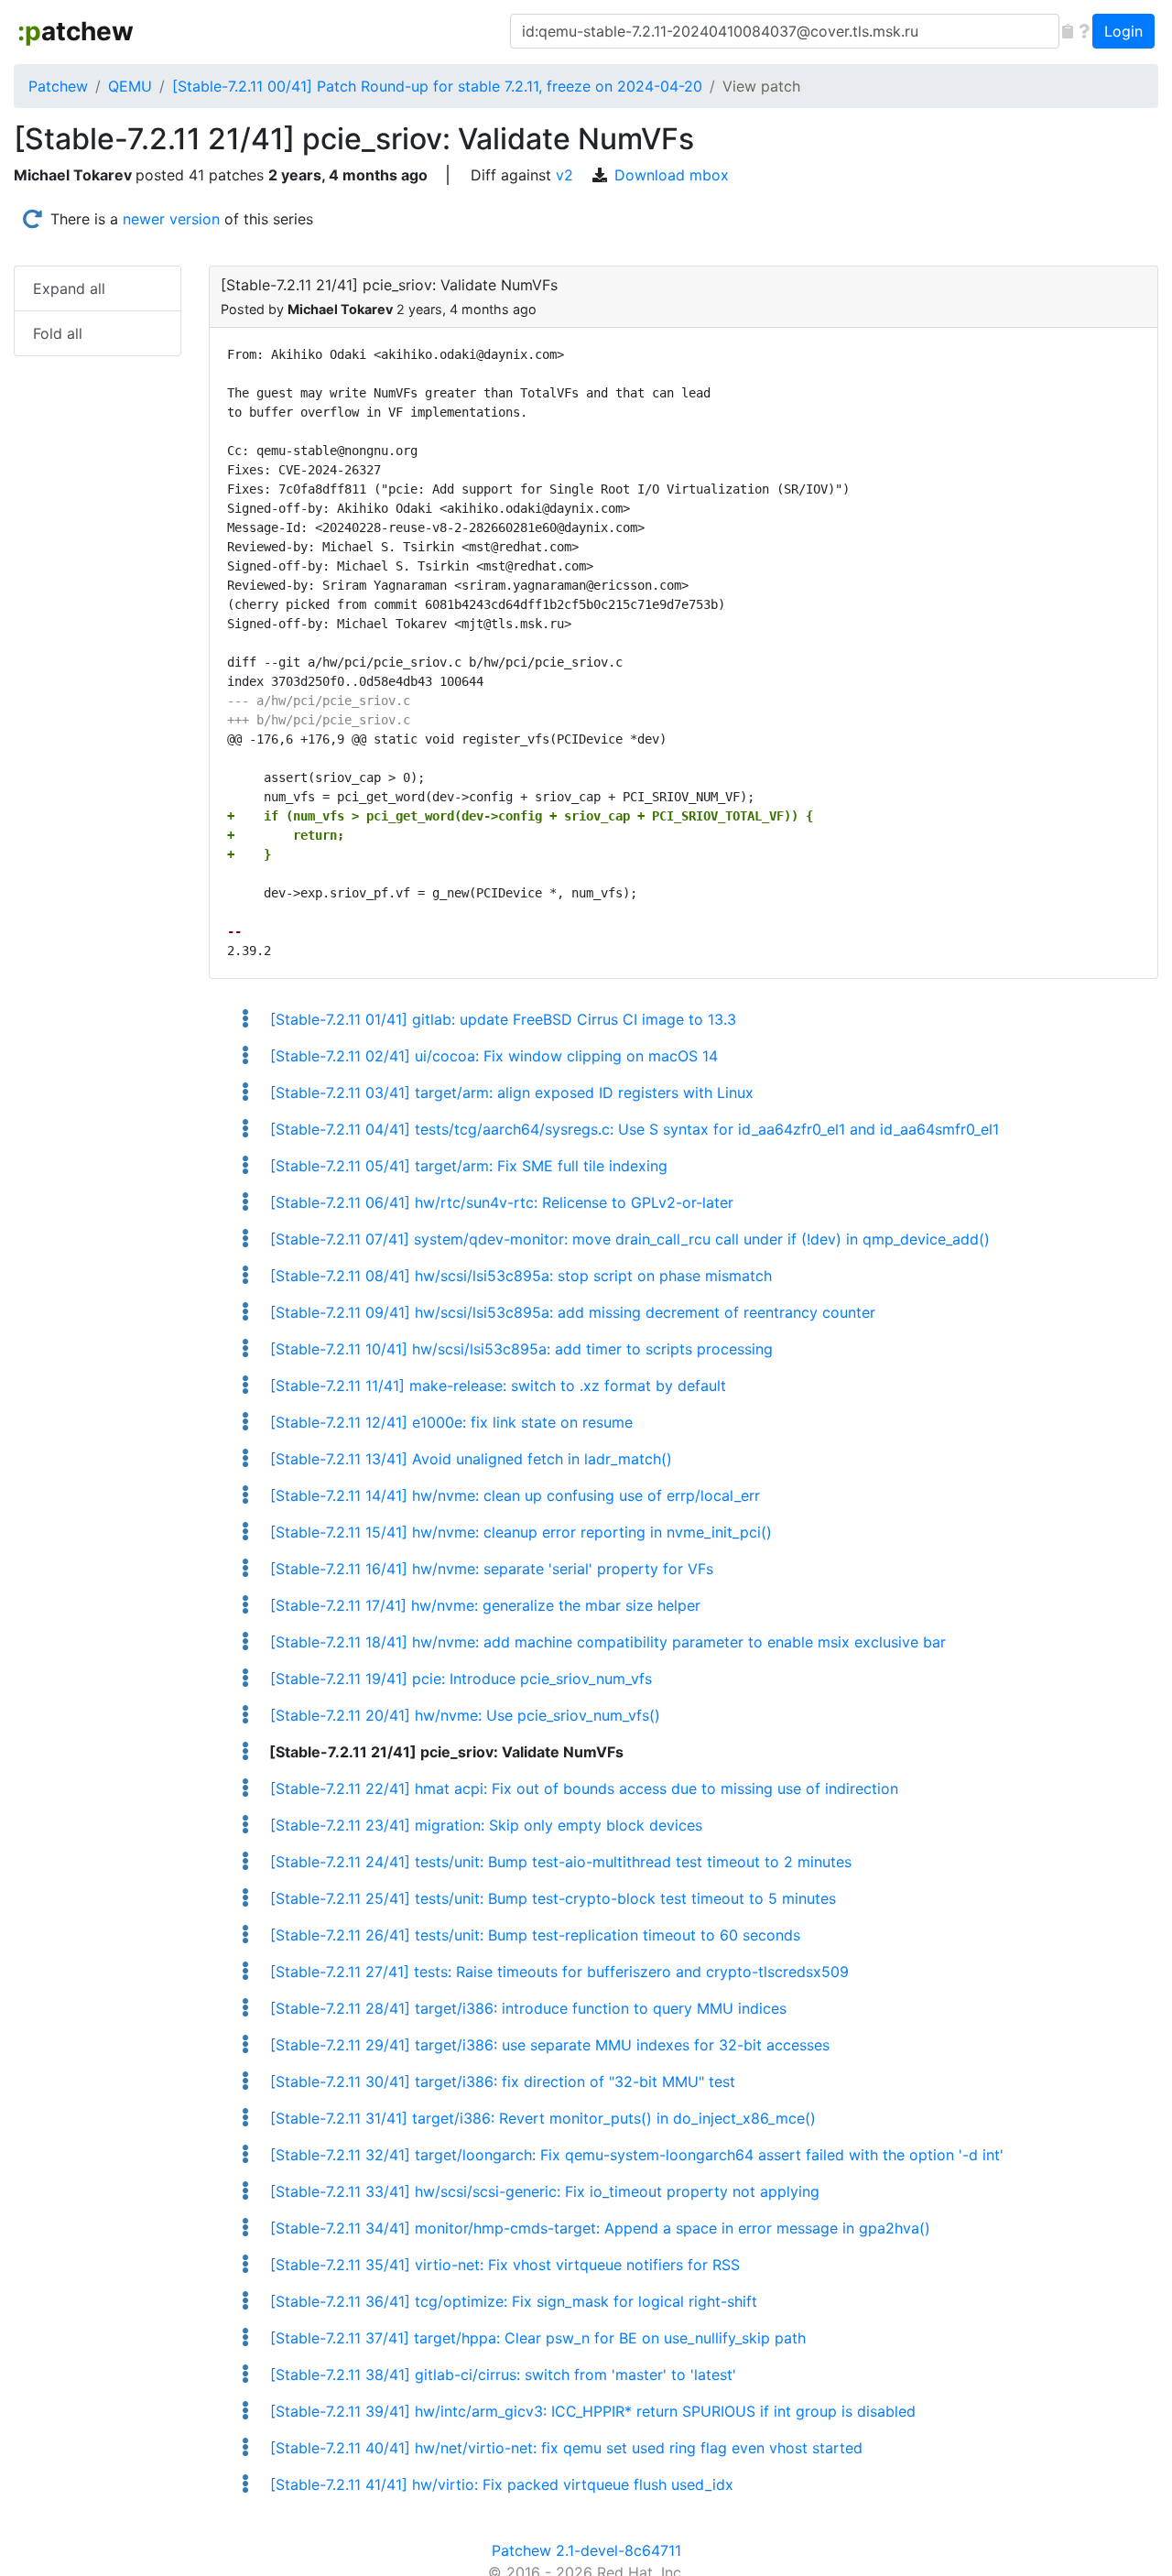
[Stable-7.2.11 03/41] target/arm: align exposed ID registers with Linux (509, 1092)
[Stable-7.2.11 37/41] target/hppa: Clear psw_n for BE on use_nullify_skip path (535, 2338)
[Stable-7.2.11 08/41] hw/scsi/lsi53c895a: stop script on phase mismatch (518, 1276)
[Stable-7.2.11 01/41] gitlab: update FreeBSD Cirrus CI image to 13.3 (500, 1019)
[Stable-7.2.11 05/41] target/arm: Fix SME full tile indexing (466, 1166)
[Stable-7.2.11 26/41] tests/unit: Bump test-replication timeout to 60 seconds (532, 1935)
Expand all (69, 288)
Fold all (58, 333)
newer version (171, 219)
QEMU (130, 86)
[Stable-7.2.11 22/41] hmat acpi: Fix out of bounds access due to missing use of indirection (581, 1788)
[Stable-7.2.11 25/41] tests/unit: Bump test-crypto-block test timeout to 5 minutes (550, 1898)
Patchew (58, 86)
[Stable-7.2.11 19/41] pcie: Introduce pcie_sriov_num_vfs (458, 1679)
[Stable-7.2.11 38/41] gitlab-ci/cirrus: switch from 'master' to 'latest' (500, 2375)
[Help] (1084, 31)
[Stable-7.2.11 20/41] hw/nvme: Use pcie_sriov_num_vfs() (462, 1715)
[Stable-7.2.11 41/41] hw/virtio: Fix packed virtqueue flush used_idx (499, 2484)
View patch (761, 86)
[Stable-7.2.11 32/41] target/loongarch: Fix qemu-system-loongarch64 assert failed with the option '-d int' (634, 2155)
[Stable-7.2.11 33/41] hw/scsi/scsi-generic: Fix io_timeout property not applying (542, 2191)
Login (1123, 31)
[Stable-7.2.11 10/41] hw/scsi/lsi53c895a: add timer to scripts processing (519, 1349)
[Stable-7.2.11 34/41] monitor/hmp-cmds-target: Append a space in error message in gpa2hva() (597, 2228)
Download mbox (672, 175)
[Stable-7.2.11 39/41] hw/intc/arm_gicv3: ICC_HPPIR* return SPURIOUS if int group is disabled (590, 2411)
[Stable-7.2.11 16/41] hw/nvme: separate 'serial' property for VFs (489, 1569)
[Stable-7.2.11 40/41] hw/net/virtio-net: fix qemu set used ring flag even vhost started (564, 2448)
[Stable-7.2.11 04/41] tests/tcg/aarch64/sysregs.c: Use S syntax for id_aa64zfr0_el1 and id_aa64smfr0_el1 (632, 1129)
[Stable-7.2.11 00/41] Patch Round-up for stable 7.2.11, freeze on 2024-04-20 (437, 86)
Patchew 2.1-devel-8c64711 (586, 2550)
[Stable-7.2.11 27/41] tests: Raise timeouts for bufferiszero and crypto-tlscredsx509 (557, 1972)
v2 (564, 175)
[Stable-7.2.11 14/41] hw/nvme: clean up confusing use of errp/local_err (512, 1495)
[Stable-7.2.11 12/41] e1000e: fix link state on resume (449, 1422)
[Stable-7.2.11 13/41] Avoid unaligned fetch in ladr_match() (468, 1459)
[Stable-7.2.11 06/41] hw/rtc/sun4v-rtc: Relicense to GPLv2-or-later (499, 1202)
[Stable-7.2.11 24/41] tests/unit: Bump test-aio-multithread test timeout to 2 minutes (558, 1862)
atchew (76, 31)
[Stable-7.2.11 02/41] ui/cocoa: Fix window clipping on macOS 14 (491, 1056)
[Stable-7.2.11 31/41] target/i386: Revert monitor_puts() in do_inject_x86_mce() (540, 2118)
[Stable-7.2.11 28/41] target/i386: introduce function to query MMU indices (526, 2008)
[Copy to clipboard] (1068, 31)
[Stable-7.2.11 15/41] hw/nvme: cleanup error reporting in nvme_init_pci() (518, 1532)
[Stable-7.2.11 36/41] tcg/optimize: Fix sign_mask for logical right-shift (511, 2301)
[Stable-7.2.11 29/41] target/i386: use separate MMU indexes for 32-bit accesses (547, 2045)
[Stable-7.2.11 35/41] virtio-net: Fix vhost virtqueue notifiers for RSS (502, 2265)
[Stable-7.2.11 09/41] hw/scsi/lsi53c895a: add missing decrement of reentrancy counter (570, 1312)
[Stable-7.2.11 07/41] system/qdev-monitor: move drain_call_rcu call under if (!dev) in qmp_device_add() (627, 1239)
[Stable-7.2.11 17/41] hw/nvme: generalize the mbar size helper (483, 1605)
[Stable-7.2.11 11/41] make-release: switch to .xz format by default (495, 1386)
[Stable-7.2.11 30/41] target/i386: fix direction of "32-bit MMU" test (500, 2081)
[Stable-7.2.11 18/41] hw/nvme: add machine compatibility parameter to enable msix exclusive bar (605, 1642)
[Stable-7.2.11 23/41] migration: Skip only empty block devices (483, 1825)
